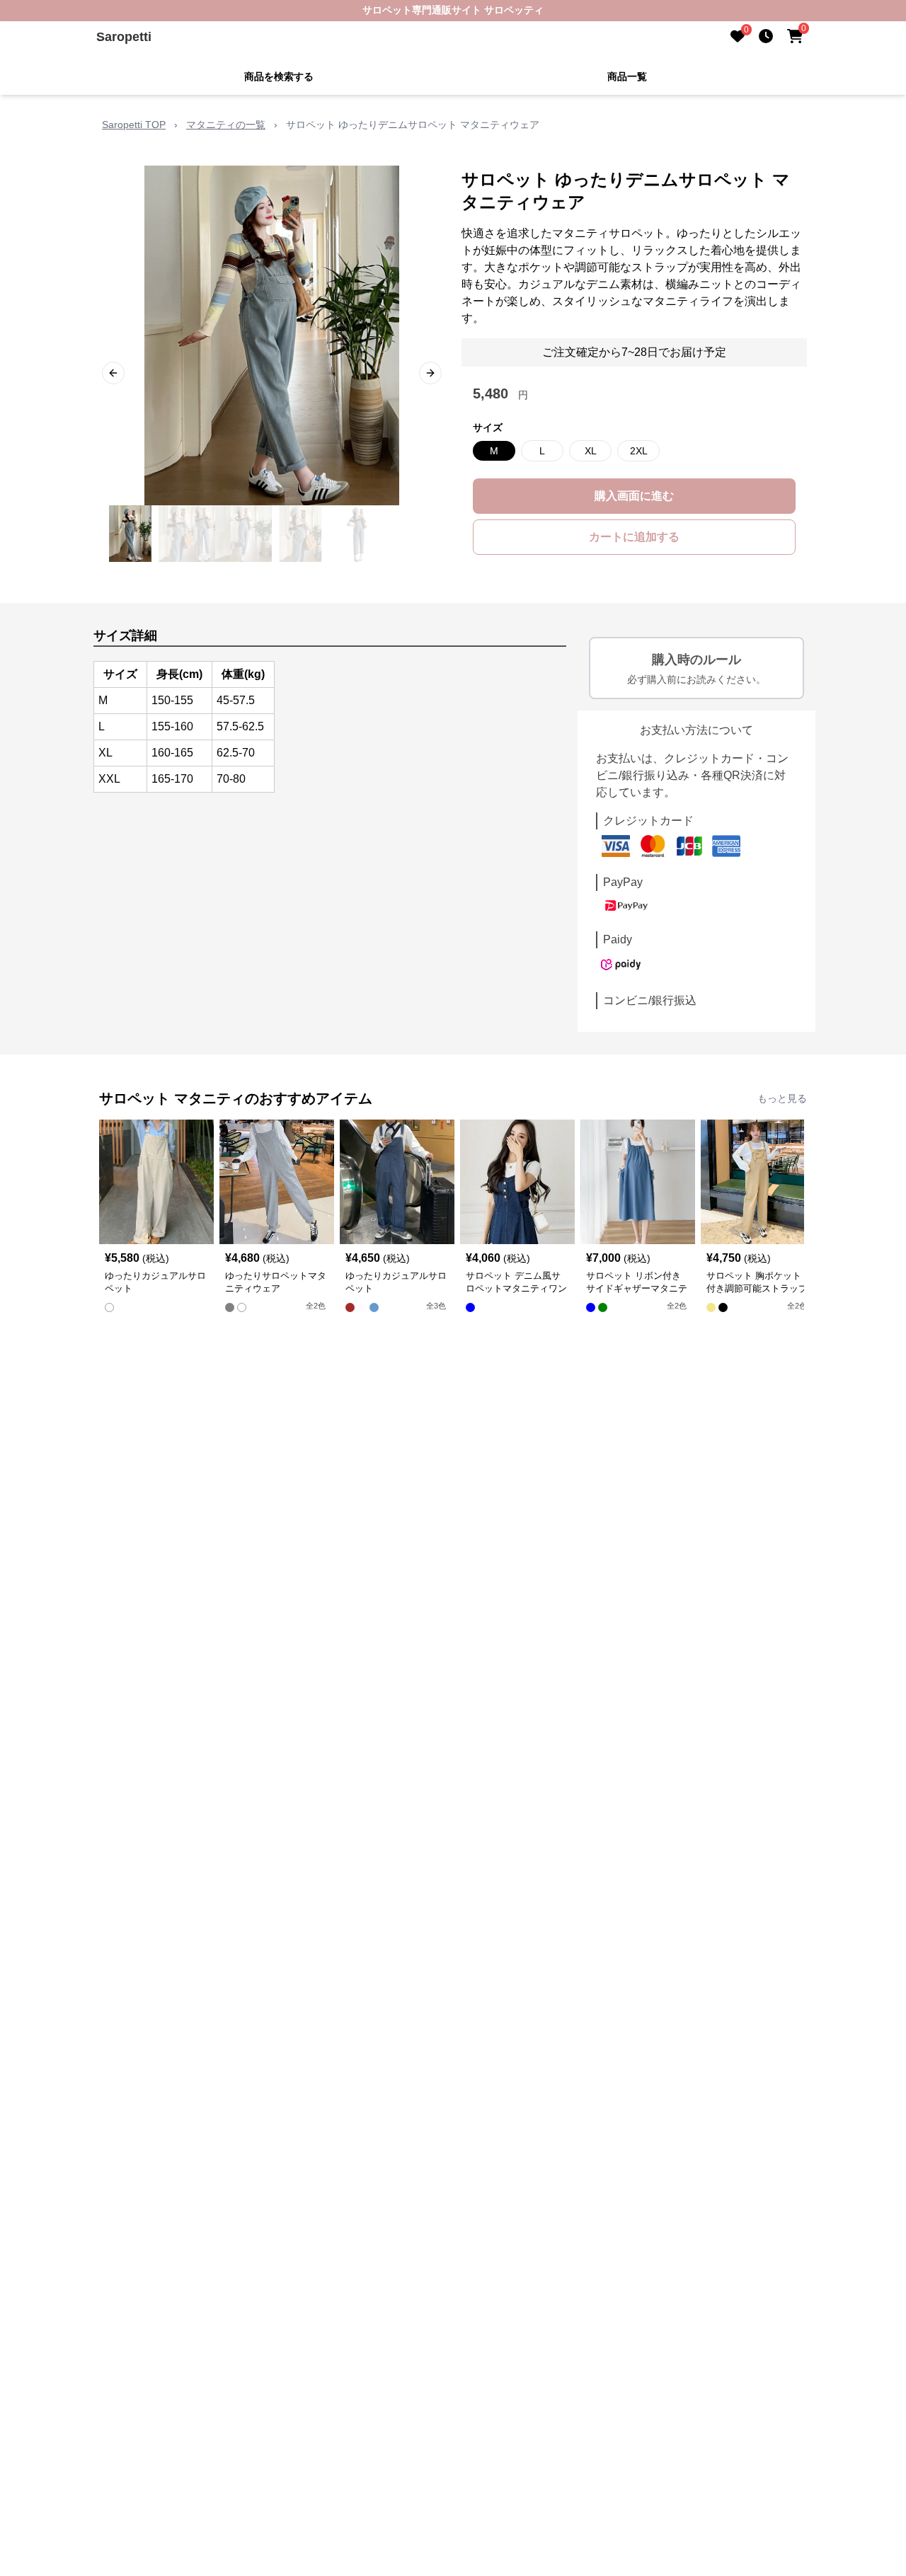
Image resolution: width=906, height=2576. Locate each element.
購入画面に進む (634, 496)
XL (591, 451)
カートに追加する (634, 537)
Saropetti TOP (134, 125)
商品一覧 (627, 76)
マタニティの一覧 (226, 125)
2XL (639, 451)
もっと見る (782, 1098)
